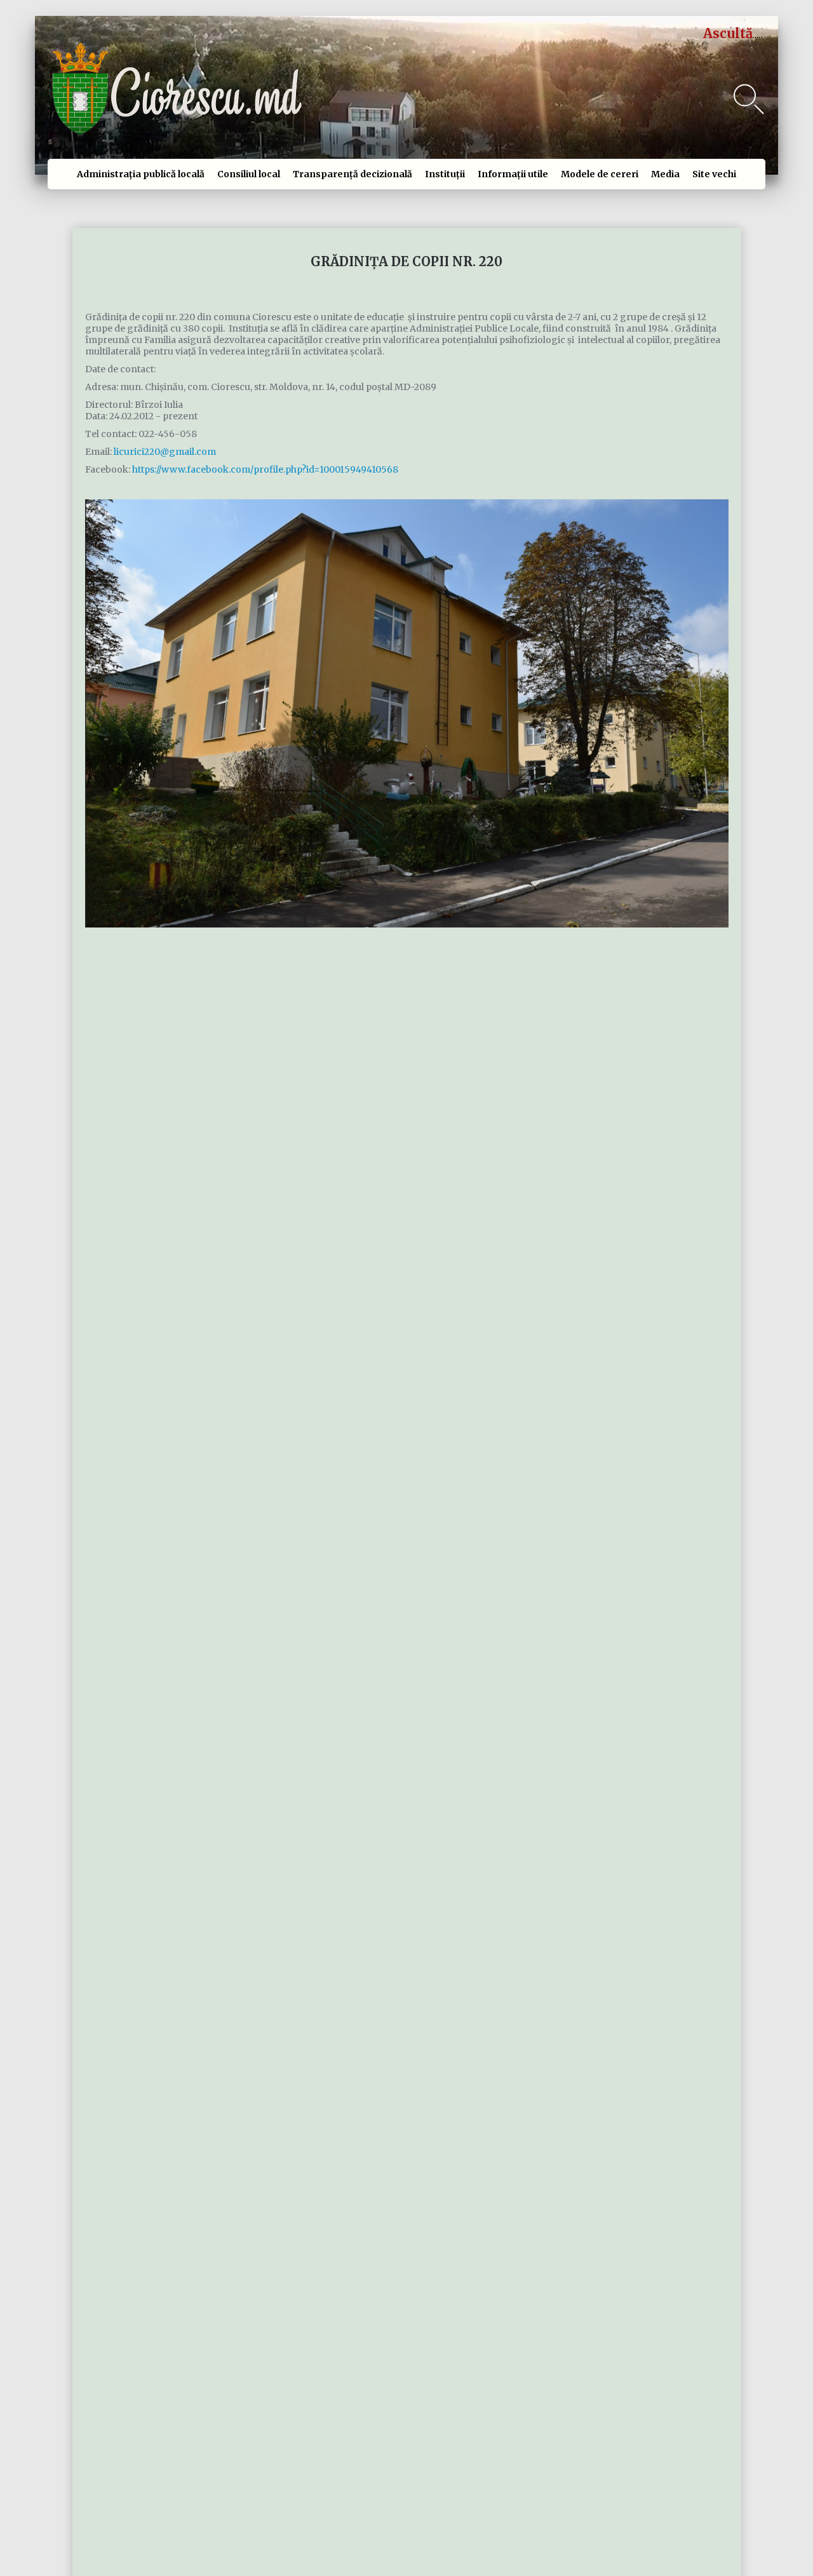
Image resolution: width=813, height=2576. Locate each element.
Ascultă (728, 33)
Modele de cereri (600, 174)
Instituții (445, 174)
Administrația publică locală (141, 174)
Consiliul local (249, 174)
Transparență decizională (353, 174)
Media (665, 174)
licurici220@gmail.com (165, 452)
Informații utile (513, 174)
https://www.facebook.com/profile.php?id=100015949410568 (265, 469)
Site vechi (714, 174)
